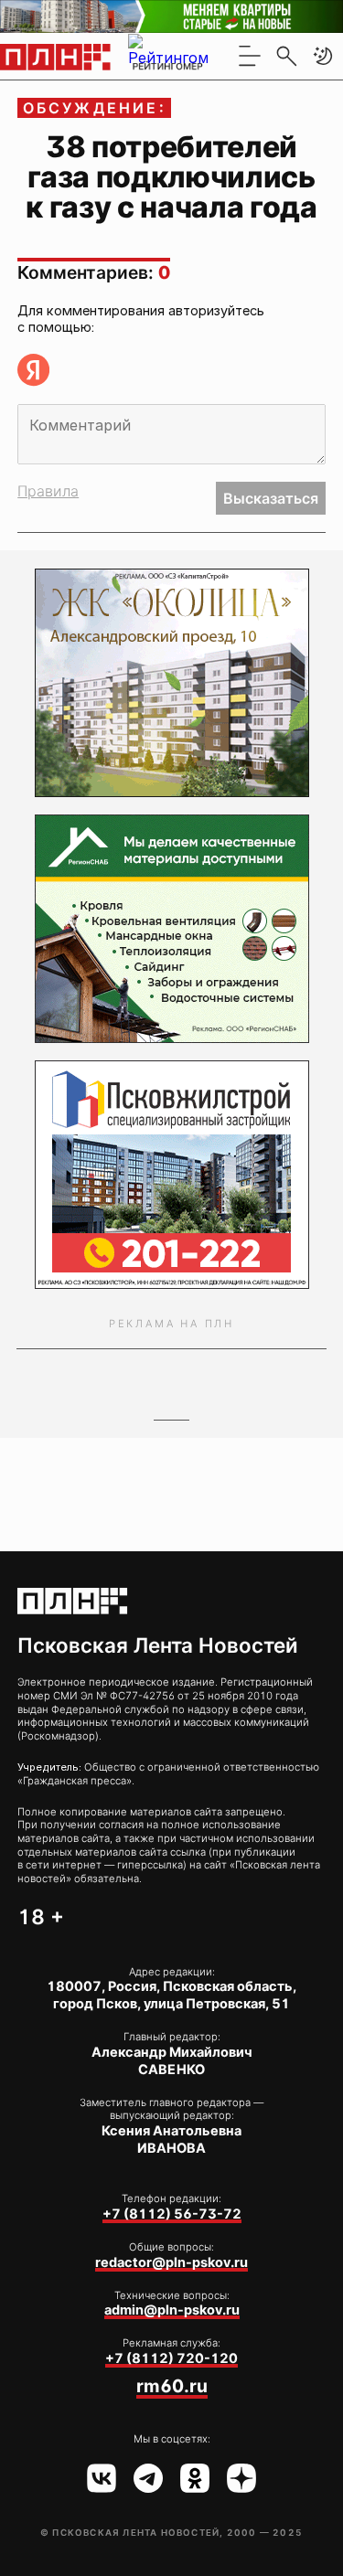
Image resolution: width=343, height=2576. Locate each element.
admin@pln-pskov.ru (172, 2310)
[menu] (250, 56)
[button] (323, 56)
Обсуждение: (95, 108)
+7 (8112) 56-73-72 (172, 2214)
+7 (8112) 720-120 (171, 2358)
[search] (286, 56)
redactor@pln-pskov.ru (171, 2262)
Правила (48, 491)
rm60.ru (172, 2386)
